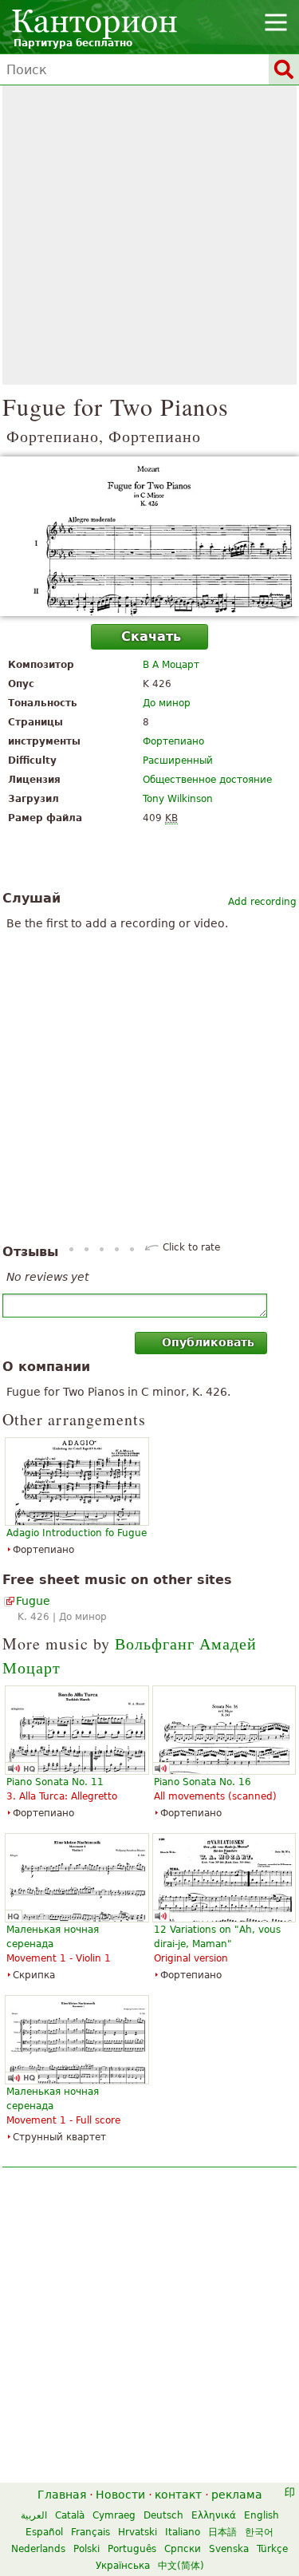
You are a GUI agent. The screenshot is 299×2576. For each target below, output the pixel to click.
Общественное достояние (207, 780)
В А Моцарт (171, 665)
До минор (167, 703)
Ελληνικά (214, 2515)
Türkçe (272, 2549)
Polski (87, 2549)
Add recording (262, 902)
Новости (120, 2495)
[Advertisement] (149, 235)
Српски (183, 2549)
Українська (123, 2566)
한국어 (259, 2532)
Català (70, 2515)
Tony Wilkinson (178, 799)
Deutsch (163, 2515)
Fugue (33, 1601)
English (262, 2515)
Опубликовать (208, 1342)
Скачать (151, 636)
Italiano (183, 2532)
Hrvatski (138, 2532)
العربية (34, 2515)
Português (132, 2549)
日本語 (222, 2532)
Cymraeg (114, 2515)
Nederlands (38, 2549)
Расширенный (178, 761)
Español (44, 2532)
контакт (178, 2495)
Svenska (229, 2549)
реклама (237, 2495)
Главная (62, 2495)
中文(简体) (181, 2566)
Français (90, 2532)
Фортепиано (173, 741)
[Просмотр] (149, 536)
